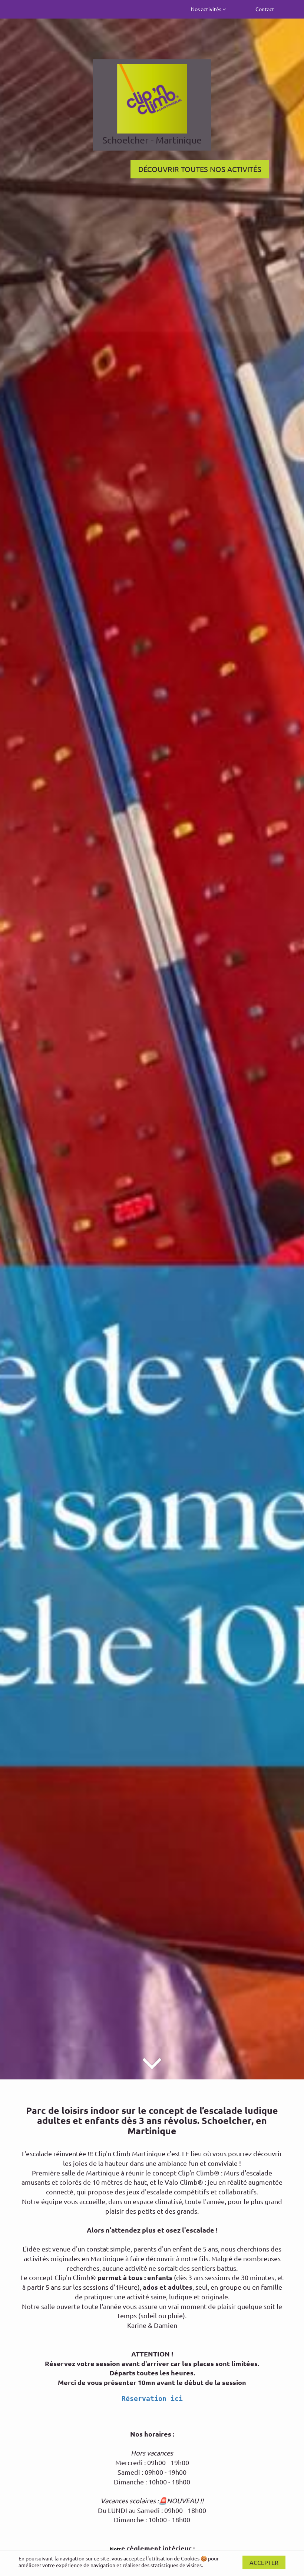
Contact (265, 9)
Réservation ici (152, 2399)
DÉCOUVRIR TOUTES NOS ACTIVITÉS (200, 169)
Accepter (264, 2562)
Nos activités (207, 9)
